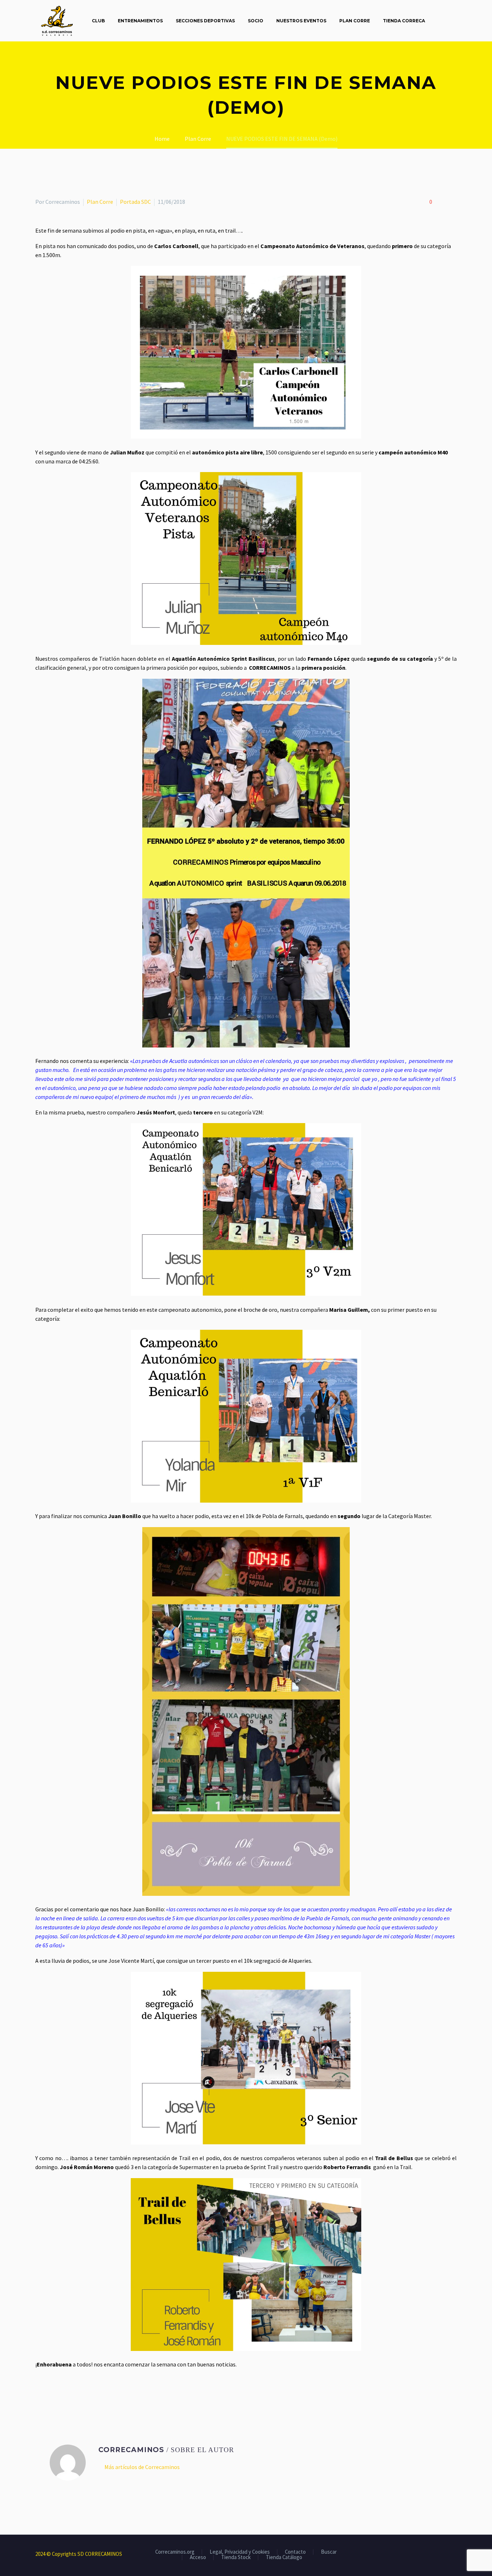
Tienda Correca (404, 21)
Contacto (295, 2552)
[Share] (455, 2554)
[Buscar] (439, 21)
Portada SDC (135, 202)
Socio (256, 21)
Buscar (329, 2552)
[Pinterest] (61, 2393)
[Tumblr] (71, 2393)
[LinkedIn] (82, 2393)
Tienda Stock (236, 2557)
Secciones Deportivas (205, 21)
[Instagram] (445, 2554)
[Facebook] (40, 2393)
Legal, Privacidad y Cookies (240, 2552)
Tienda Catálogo (284, 2557)
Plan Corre (355, 21)
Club (98, 21)
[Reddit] (92, 2393)
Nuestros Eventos (301, 21)
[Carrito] (455, 21)
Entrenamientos (140, 21)
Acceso (198, 2557)
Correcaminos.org (175, 2552)
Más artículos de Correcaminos (142, 2467)
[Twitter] (50, 2393)
